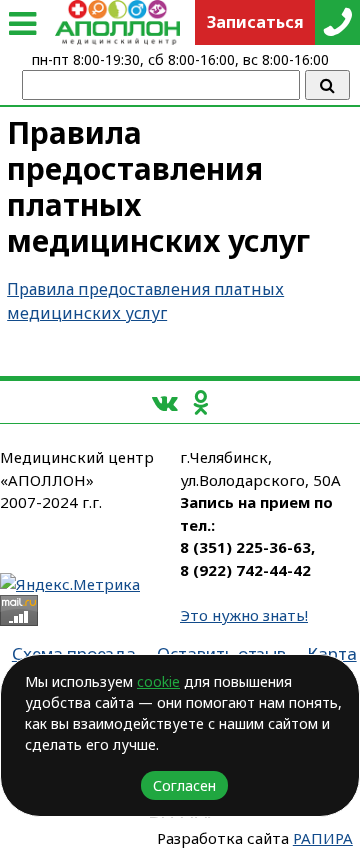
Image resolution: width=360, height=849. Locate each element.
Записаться (255, 22)
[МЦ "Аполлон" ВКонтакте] (165, 401)
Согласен (184, 785)
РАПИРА (323, 838)
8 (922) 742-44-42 (245, 570)
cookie (158, 681)
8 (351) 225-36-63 (245, 547)
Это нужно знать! (244, 615)
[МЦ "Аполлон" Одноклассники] (200, 401)
